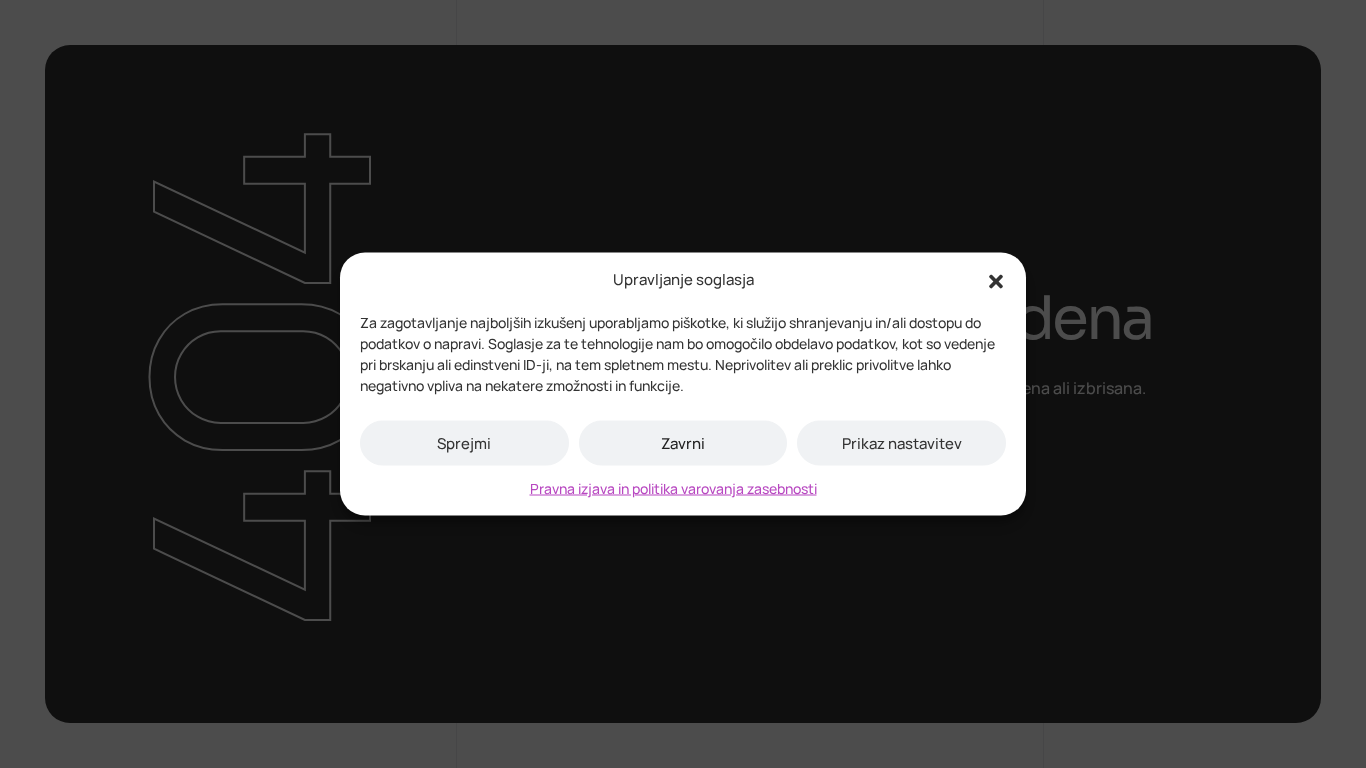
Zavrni (683, 442)
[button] (996, 280)
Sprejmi (464, 442)
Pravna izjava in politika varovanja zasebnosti (673, 488)
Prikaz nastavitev (902, 442)
